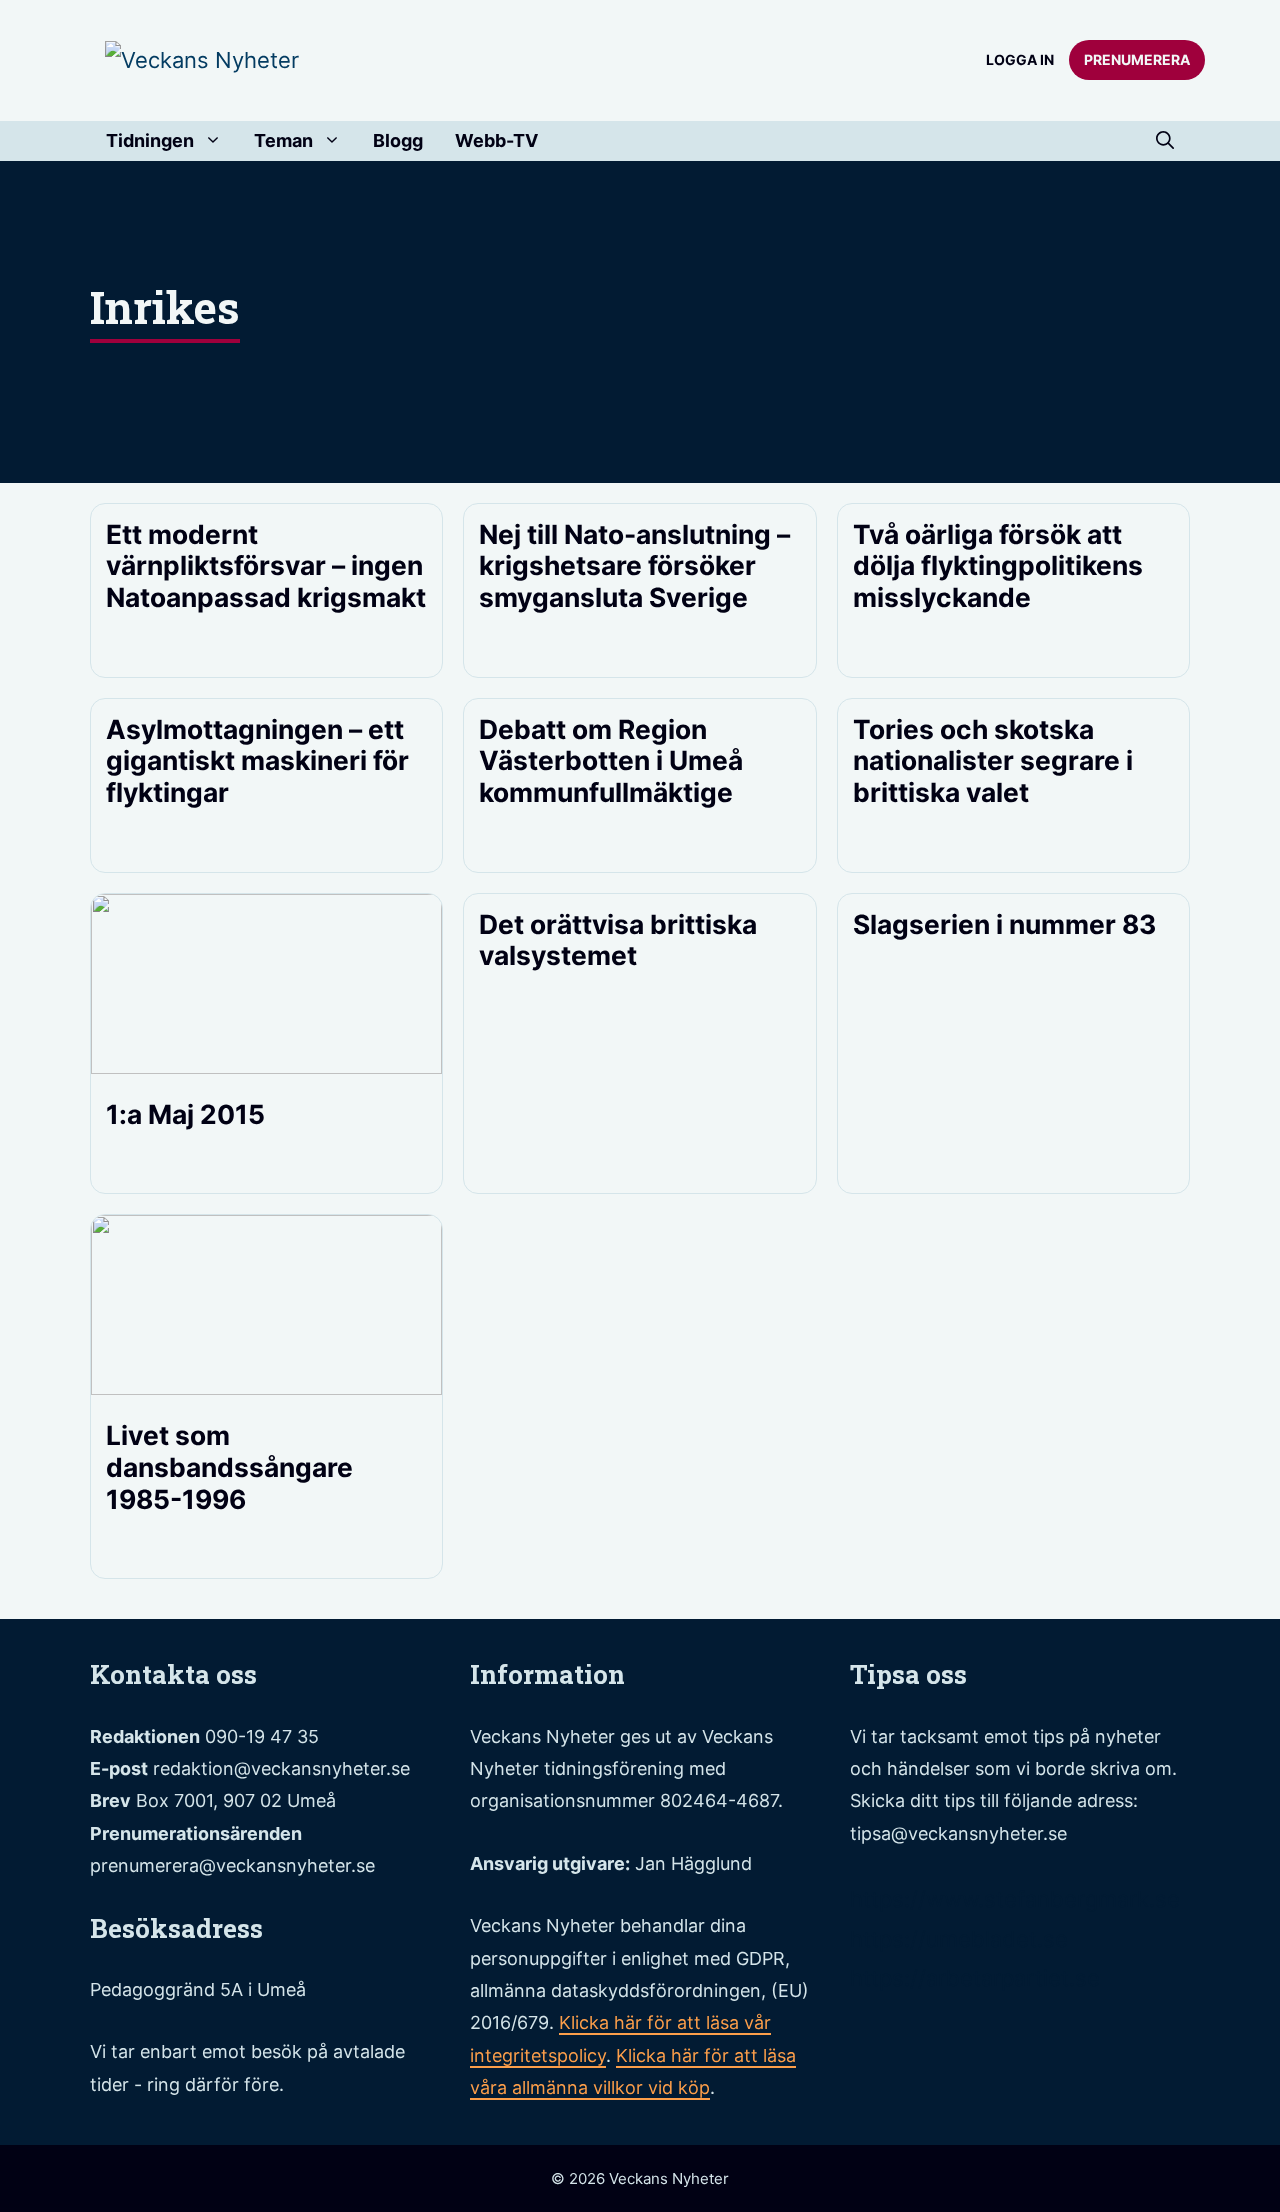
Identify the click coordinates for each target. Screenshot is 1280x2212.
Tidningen (150, 140)
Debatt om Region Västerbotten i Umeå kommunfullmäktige (611, 760)
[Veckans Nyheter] (202, 59)
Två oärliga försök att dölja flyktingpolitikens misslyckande (998, 565)
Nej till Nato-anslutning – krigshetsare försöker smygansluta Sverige (634, 565)
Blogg (398, 140)
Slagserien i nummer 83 (1004, 924)
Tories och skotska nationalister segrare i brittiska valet (993, 760)
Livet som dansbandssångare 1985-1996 (229, 1466)
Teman (283, 140)
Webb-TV (496, 140)
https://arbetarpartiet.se (975, 1978)
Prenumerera (1137, 59)
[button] (1165, 141)
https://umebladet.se (959, 1939)
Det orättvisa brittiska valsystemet (618, 940)
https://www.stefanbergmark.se (1015, 1899)
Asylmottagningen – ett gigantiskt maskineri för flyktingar (257, 760)
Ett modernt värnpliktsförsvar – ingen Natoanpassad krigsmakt (266, 565)
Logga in (1020, 59)
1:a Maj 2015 (185, 1114)
